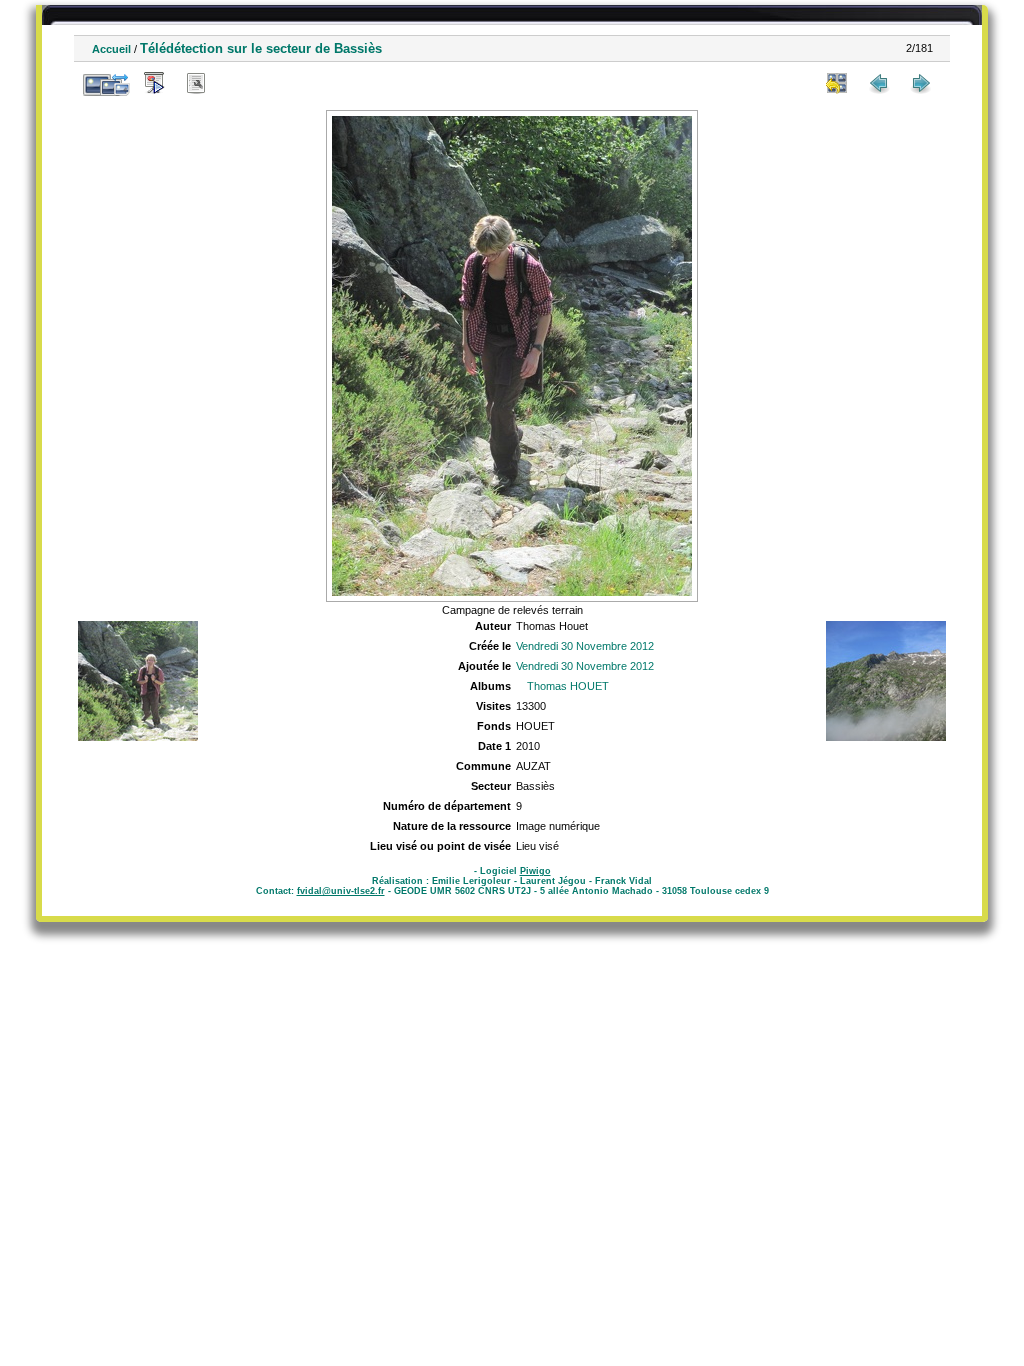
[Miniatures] (837, 83)
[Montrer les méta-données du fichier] (196, 83)
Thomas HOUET (568, 686)
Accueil (111, 49)
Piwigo (535, 871)
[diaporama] (154, 83)
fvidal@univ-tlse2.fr (341, 891)
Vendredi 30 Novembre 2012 (585, 646)
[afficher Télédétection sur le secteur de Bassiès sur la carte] (238, 83)
